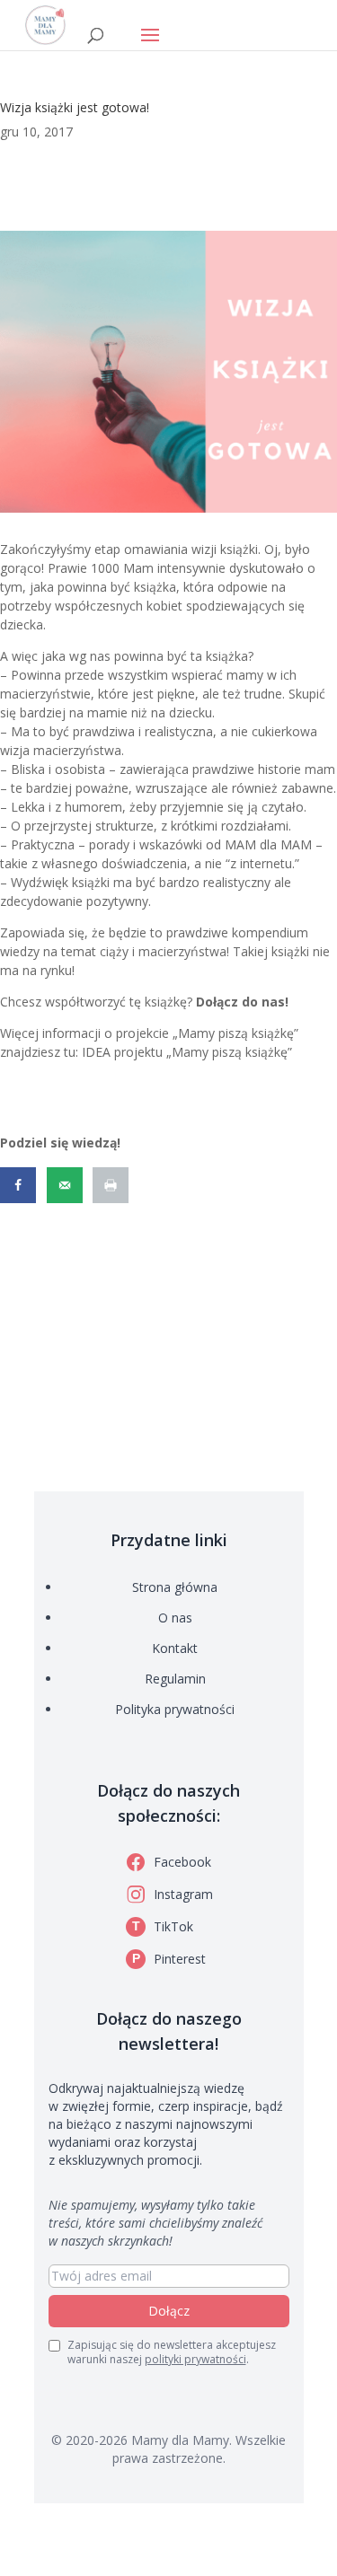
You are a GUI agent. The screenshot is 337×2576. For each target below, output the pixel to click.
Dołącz (169, 2311)
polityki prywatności (195, 2359)
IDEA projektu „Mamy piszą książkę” (187, 1052)
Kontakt (175, 1648)
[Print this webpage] (112, 1185)
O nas (175, 1618)
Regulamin (175, 1679)
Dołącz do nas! (242, 1002)
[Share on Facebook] (20, 1185)
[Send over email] (67, 1185)
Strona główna (175, 1587)
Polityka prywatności (175, 1709)
